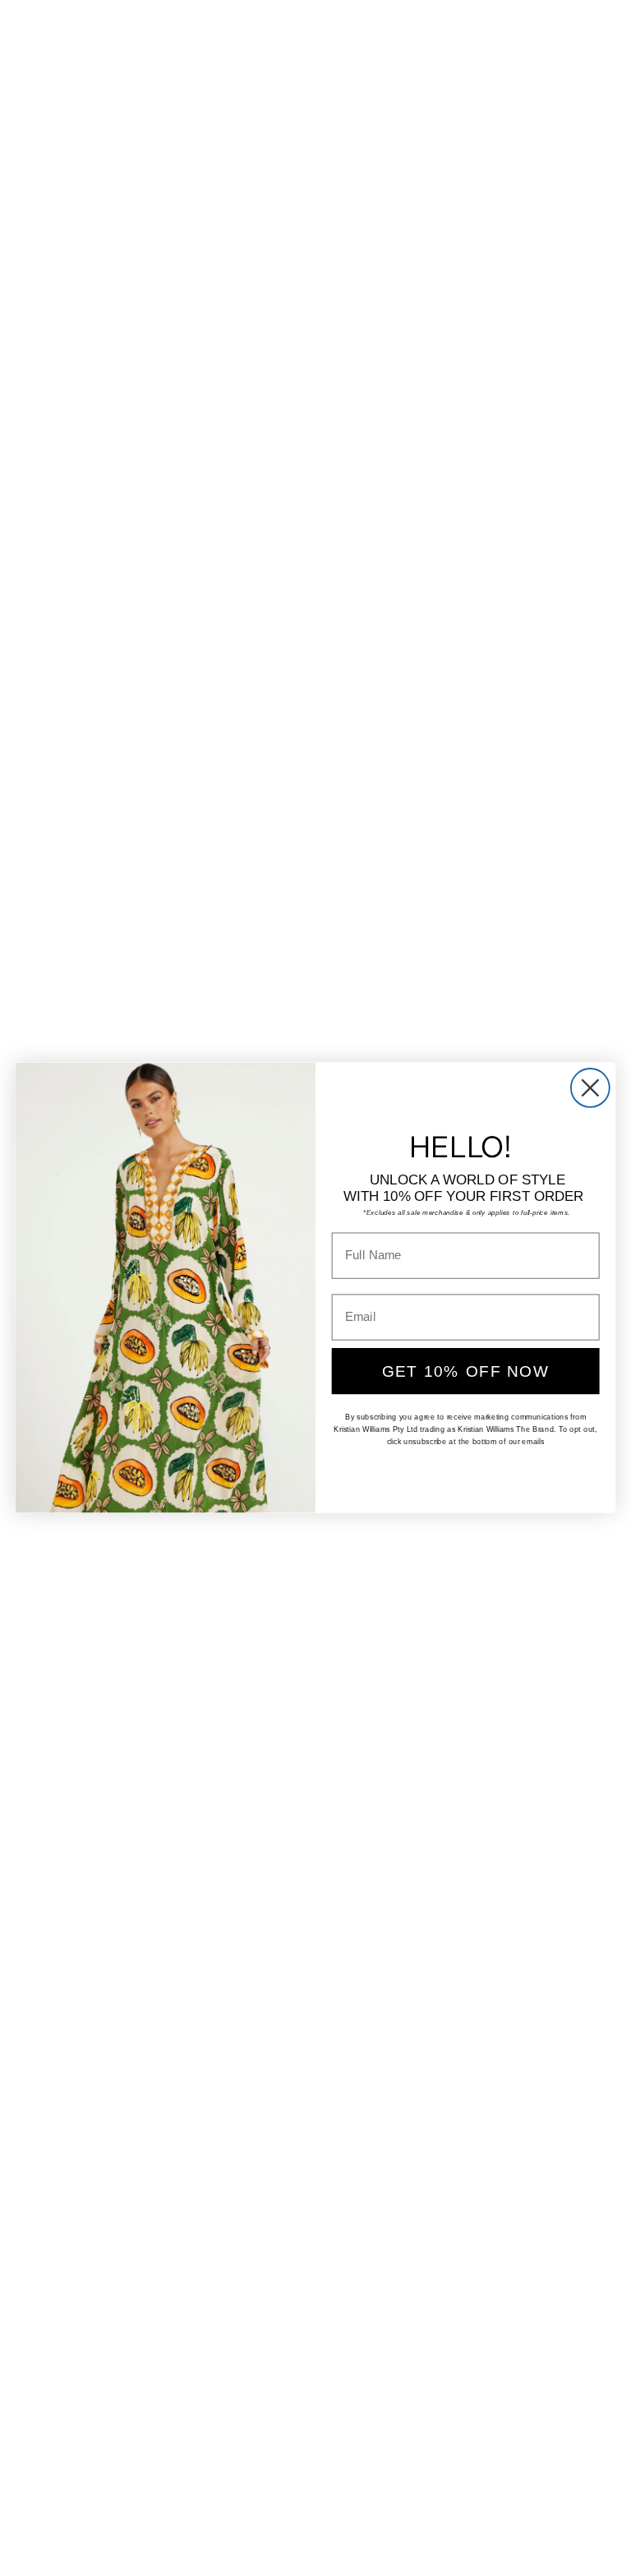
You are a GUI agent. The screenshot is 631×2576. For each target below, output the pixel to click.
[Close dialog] (590, 1088)
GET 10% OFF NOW (466, 1371)
